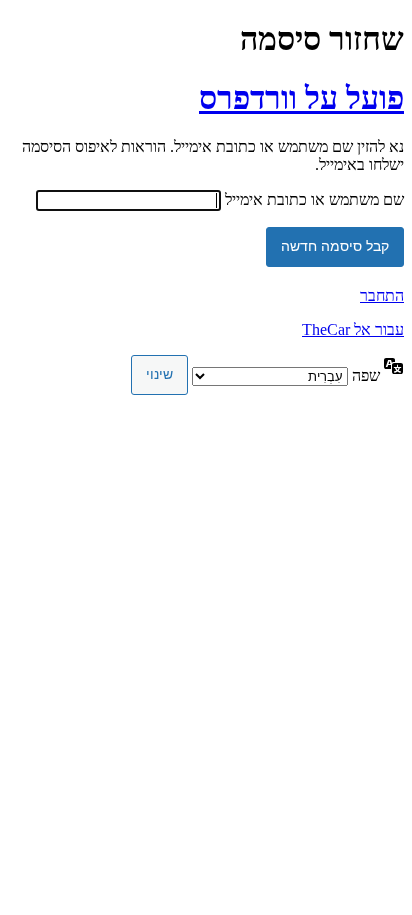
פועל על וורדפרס (301, 98)
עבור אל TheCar (353, 329)
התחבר (382, 295)
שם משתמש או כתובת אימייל (314, 199)
